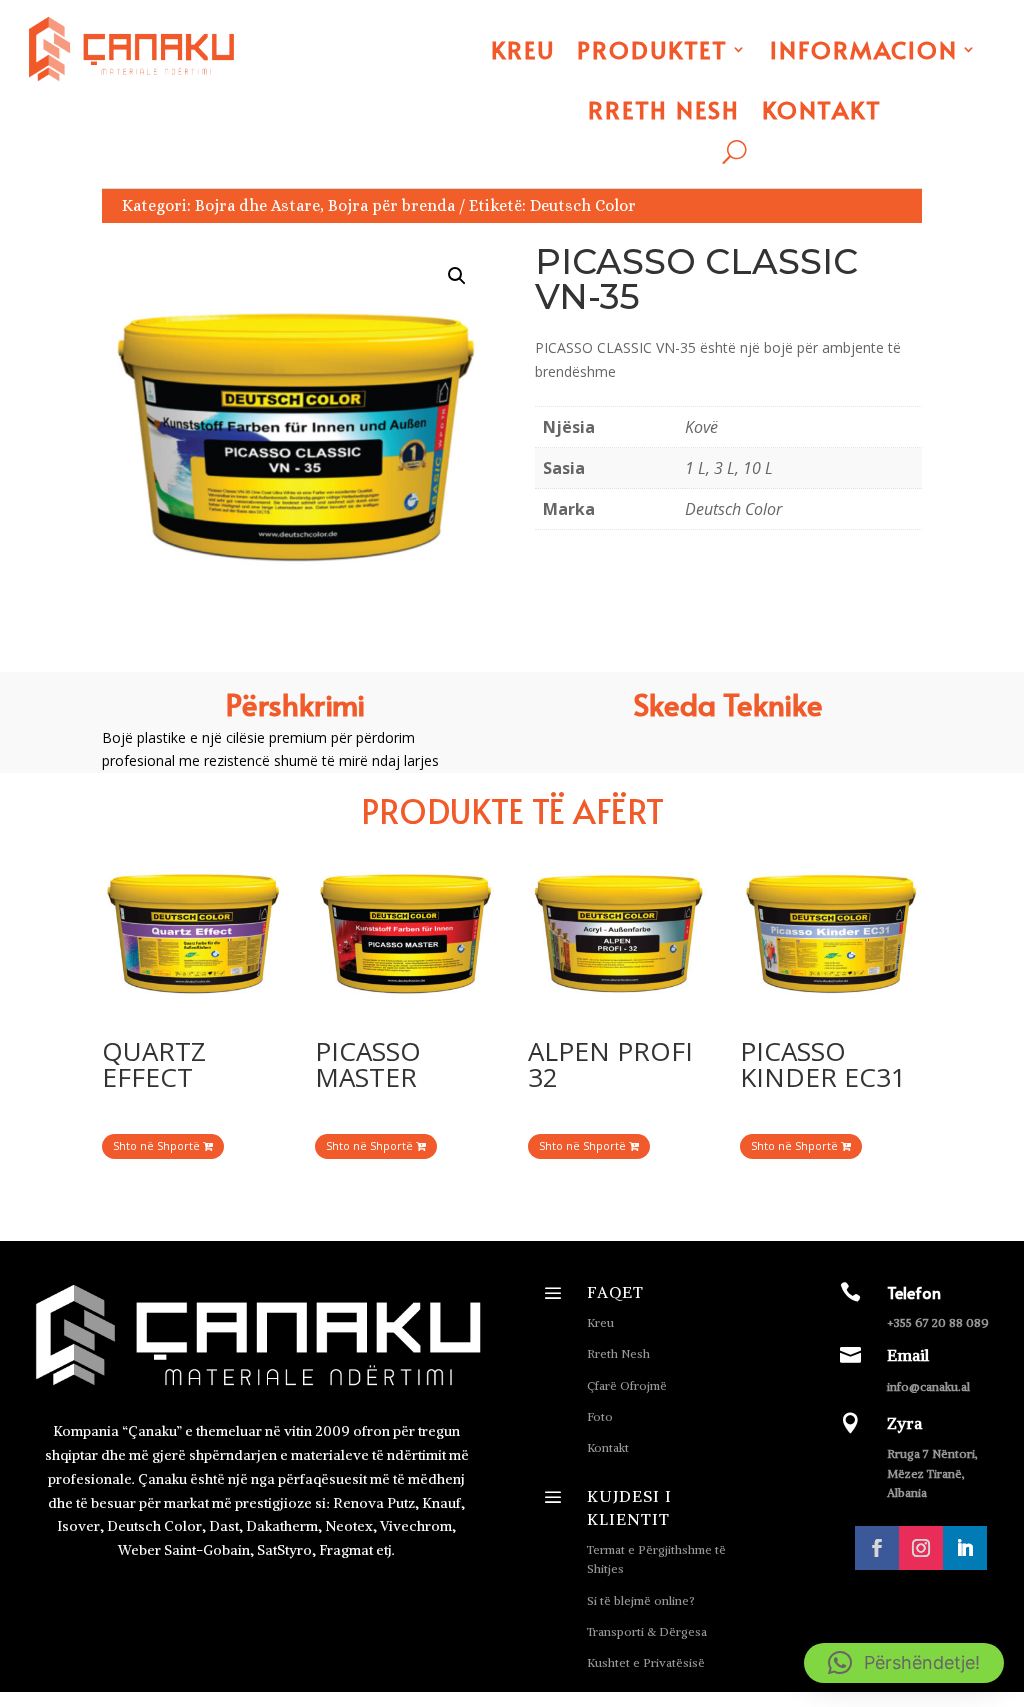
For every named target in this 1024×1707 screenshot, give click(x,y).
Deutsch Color (583, 205)
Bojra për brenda (391, 205)
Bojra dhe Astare (257, 205)
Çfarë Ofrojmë (627, 1385)
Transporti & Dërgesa (647, 1631)
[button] (457, 276)
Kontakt (822, 109)
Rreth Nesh (664, 109)
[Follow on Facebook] (877, 1548)
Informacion (864, 49)
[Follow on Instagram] (921, 1548)
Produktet (652, 49)
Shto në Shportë (158, 1145)
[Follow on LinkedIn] (965, 1548)
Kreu (523, 49)
